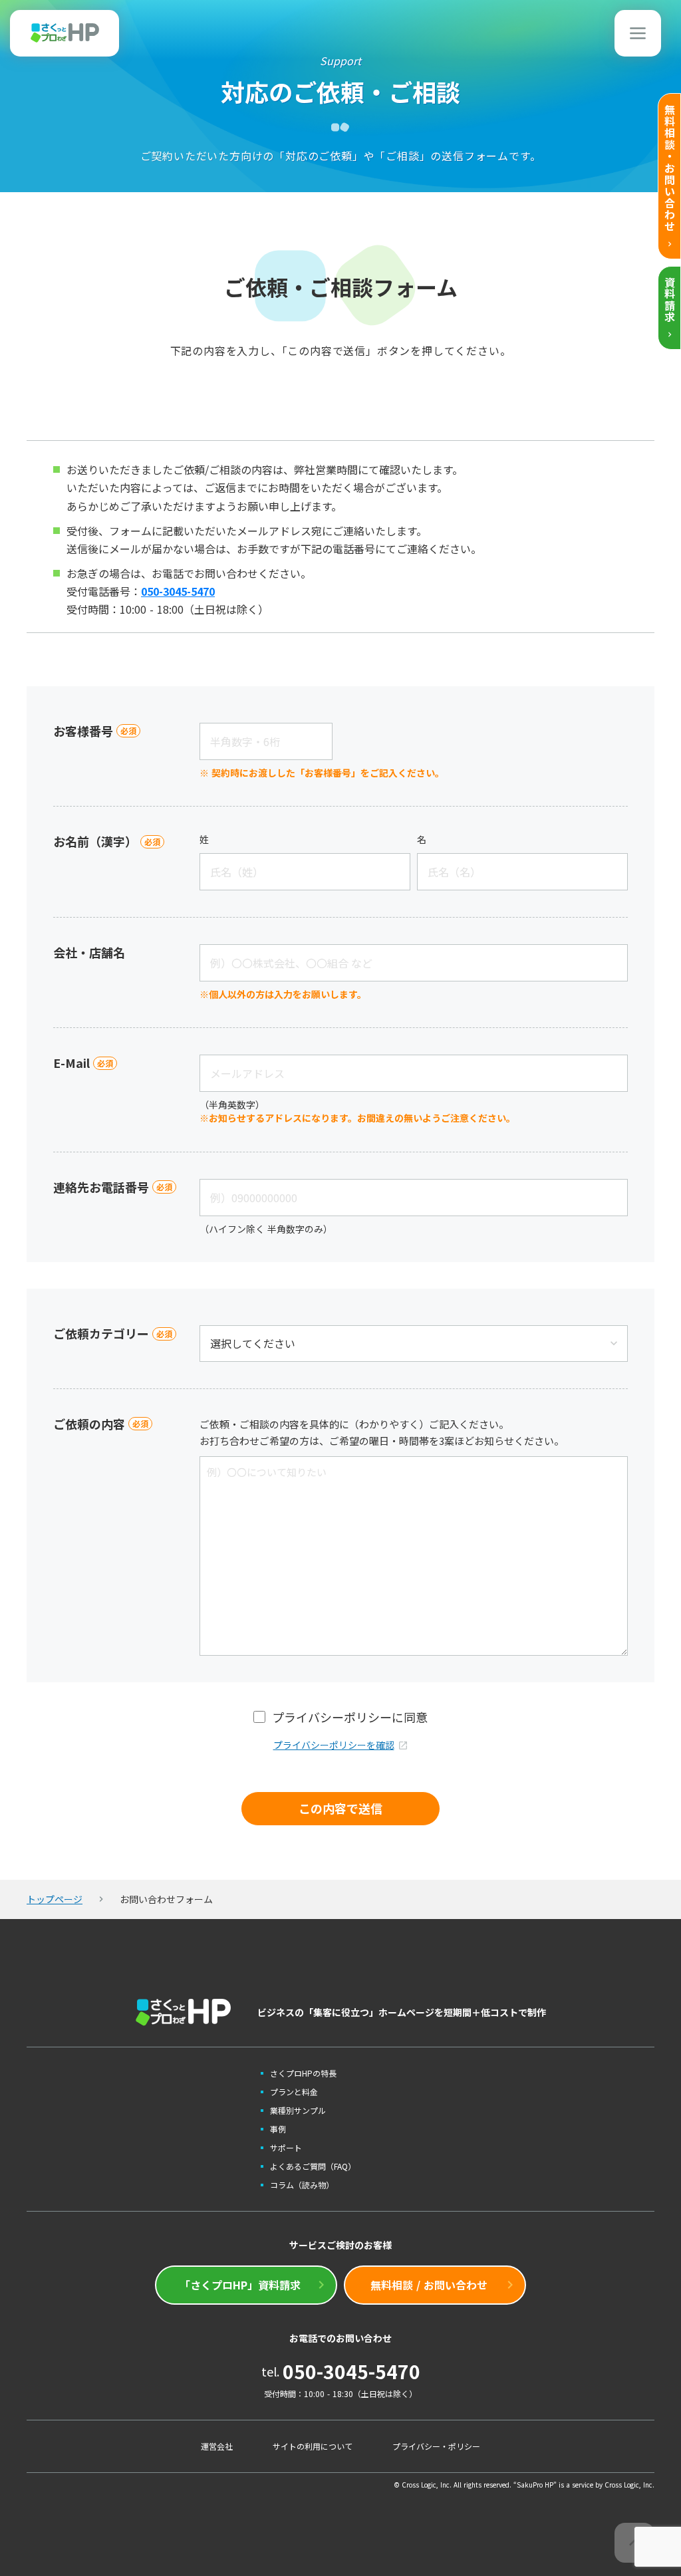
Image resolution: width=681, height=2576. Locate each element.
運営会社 (217, 2446)
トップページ (55, 1899)
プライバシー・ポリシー (436, 2446)
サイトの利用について (313, 2446)
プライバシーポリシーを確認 (334, 1745)
